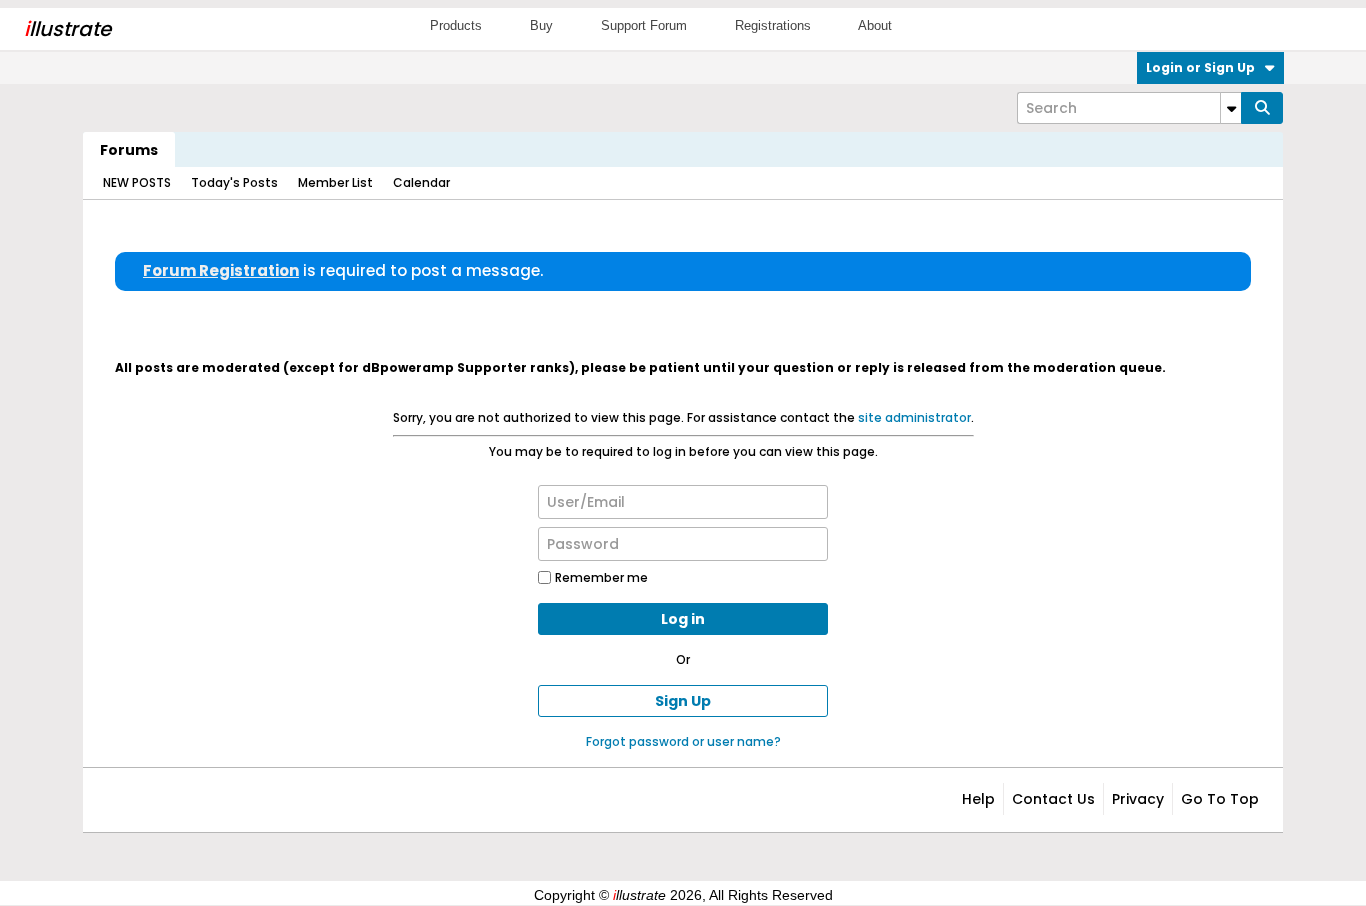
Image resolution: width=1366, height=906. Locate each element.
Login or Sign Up (1200, 67)
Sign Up (683, 701)
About (875, 25)
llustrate (67, 29)
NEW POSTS (137, 182)
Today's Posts (234, 182)
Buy (541, 25)
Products (456, 25)
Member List (335, 182)
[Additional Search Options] (1231, 108)
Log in (683, 619)
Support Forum (644, 25)
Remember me (601, 577)
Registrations (773, 25)
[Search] (1262, 108)
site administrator (914, 417)
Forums (129, 150)
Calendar (421, 182)
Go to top (1220, 799)
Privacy (1138, 799)
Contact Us (1053, 799)
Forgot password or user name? (683, 741)
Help (978, 799)
